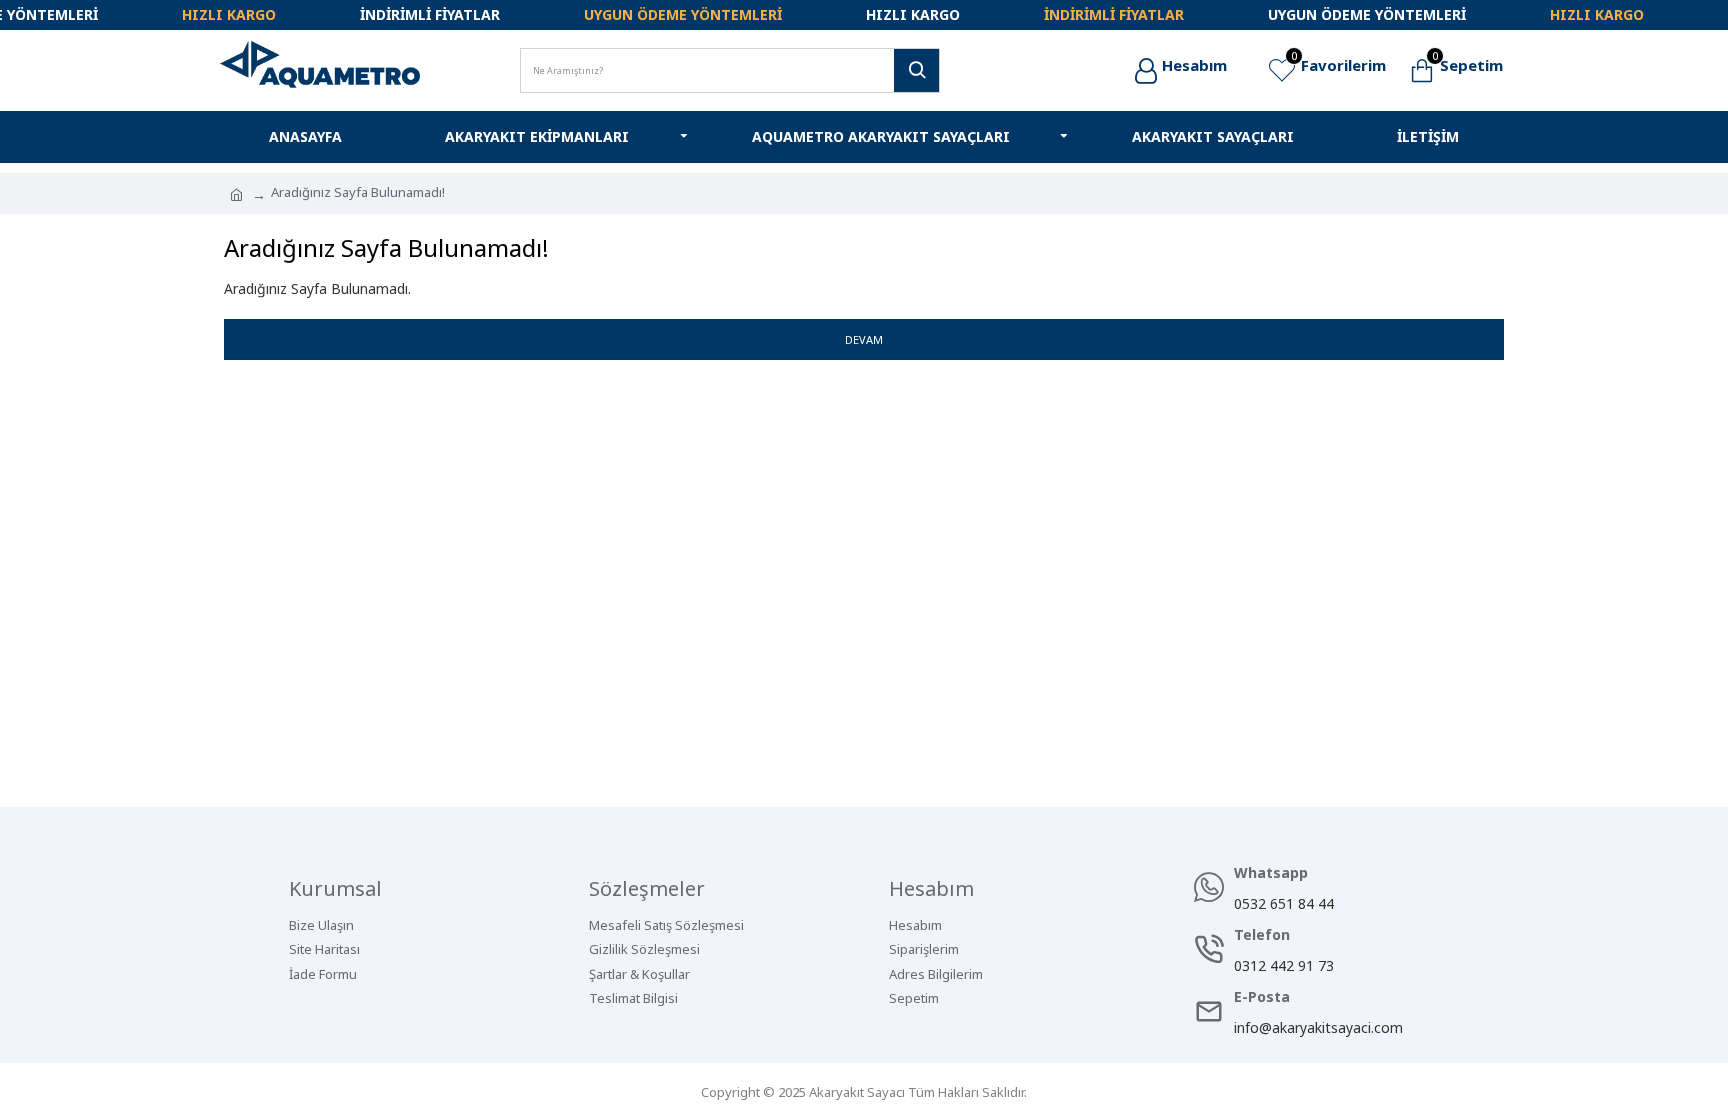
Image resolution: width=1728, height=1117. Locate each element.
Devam (864, 339)
